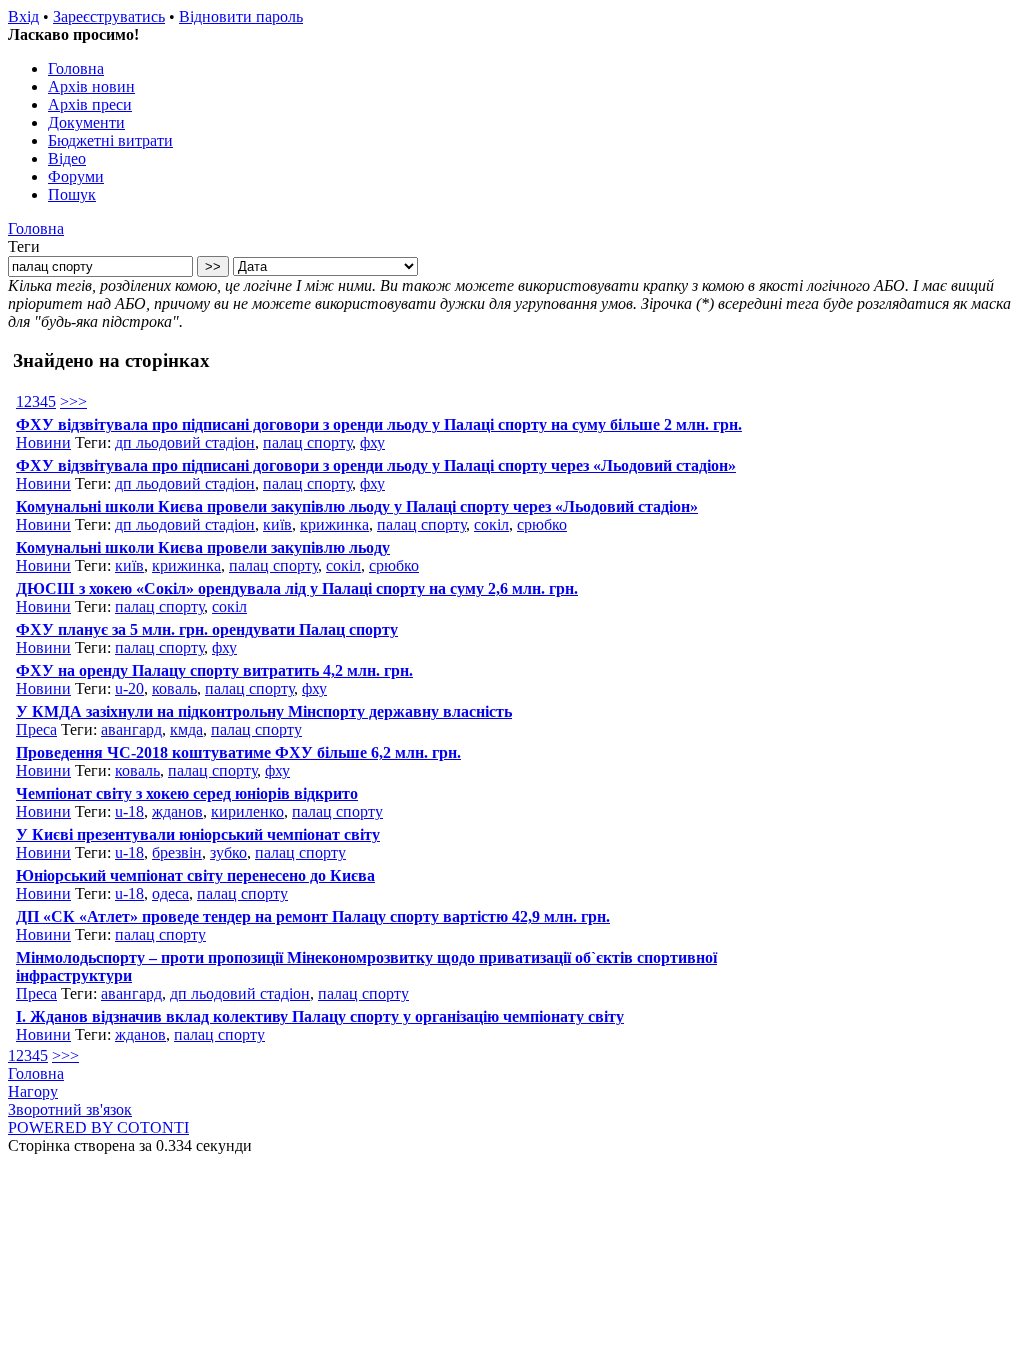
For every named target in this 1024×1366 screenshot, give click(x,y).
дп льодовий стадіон (185, 442)
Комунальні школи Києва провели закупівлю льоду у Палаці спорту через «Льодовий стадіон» (357, 506)
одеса (170, 893)
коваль (174, 688)
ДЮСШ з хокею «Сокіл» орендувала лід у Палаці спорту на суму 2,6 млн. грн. (297, 588)
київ (277, 524)
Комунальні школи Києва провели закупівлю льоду (203, 547)
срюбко (542, 524)
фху (372, 442)
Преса (36, 729)
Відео (67, 158)
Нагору (33, 1091)
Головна (76, 68)
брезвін (177, 852)
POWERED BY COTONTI (98, 1127)
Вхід (23, 16)
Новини (43, 442)
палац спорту (307, 442)
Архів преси (90, 104)
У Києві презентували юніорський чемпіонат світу (198, 834)
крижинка (334, 524)
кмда (186, 729)
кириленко (247, 811)
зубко (228, 852)
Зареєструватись (109, 16)
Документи (86, 122)
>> (78, 401)
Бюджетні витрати (110, 140)
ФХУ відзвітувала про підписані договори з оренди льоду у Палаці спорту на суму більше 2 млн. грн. (379, 424)
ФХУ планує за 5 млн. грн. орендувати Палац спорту (207, 629)
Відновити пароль (241, 16)
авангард (131, 729)
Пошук (72, 194)
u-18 (129, 811)
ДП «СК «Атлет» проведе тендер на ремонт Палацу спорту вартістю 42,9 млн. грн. (313, 916)
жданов (177, 811)
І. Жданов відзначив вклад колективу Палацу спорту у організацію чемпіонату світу (320, 1016)
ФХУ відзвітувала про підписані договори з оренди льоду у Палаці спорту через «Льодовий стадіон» (376, 465)
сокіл (491, 524)
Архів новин (91, 86)
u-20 (129, 688)
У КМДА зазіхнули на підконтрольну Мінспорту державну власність (264, 711)
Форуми (76, 176)
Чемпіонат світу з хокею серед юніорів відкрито (187, 793)
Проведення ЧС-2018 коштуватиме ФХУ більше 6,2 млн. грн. (238, 752)
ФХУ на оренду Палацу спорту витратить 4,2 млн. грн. (214, 670)
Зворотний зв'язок (70, 1109)
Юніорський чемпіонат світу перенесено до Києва (195, 875)
